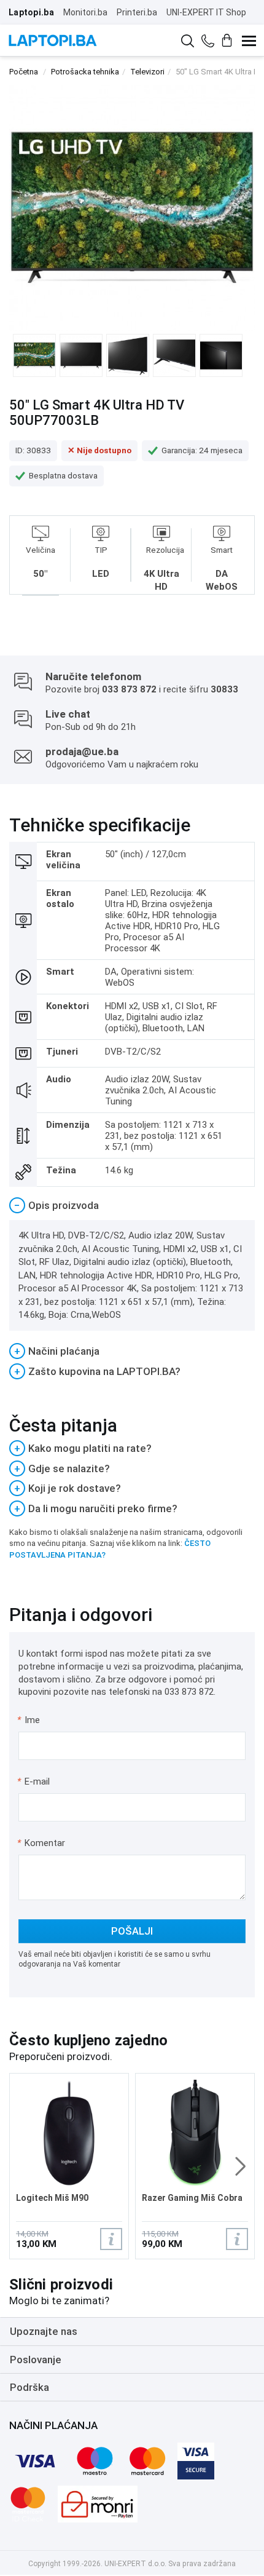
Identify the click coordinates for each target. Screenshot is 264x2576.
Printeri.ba (137, 12)
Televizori (147, 72)
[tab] (132, 1206)
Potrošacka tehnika (85, 72)
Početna (24, 72)
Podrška (29, 2387)
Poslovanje (36, 2360)
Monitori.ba (85, 12)
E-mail (34, 1781)
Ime (29, 1720)
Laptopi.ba (31, 12)
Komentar (41, 1843)
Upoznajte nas (44, 2331)
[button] (240, 2166)
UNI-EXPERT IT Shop (206, 12)
